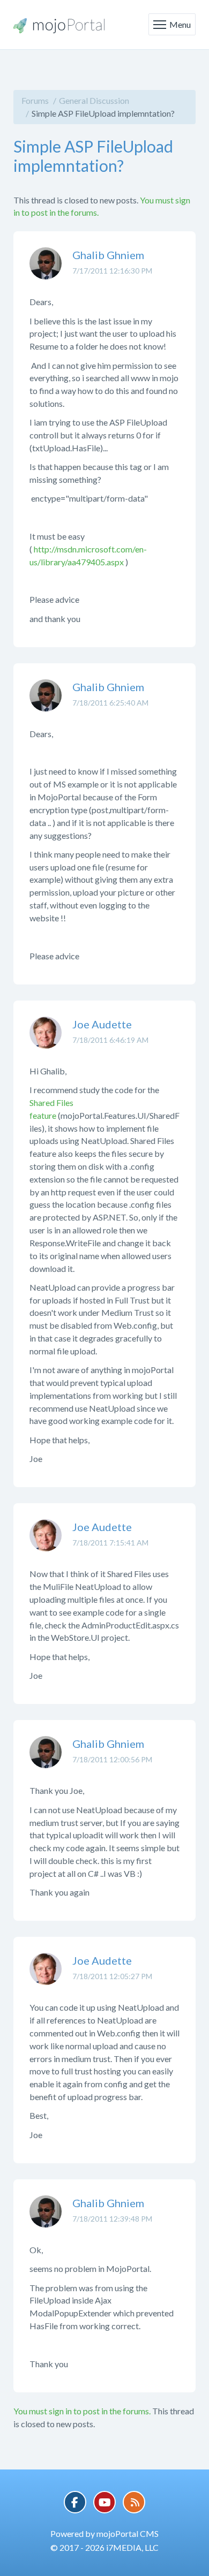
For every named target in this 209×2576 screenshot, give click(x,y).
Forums (35, 100)
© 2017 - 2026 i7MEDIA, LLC (104, 2547)
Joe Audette (102, 1024)
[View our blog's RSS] (134, 2502)
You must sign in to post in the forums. (82, 2411)
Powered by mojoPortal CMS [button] (104, 2533)
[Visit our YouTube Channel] (104, 2502)
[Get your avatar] (46, 271)
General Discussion (94, 100)
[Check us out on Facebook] (75, 2502)
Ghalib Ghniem (108, 255)
